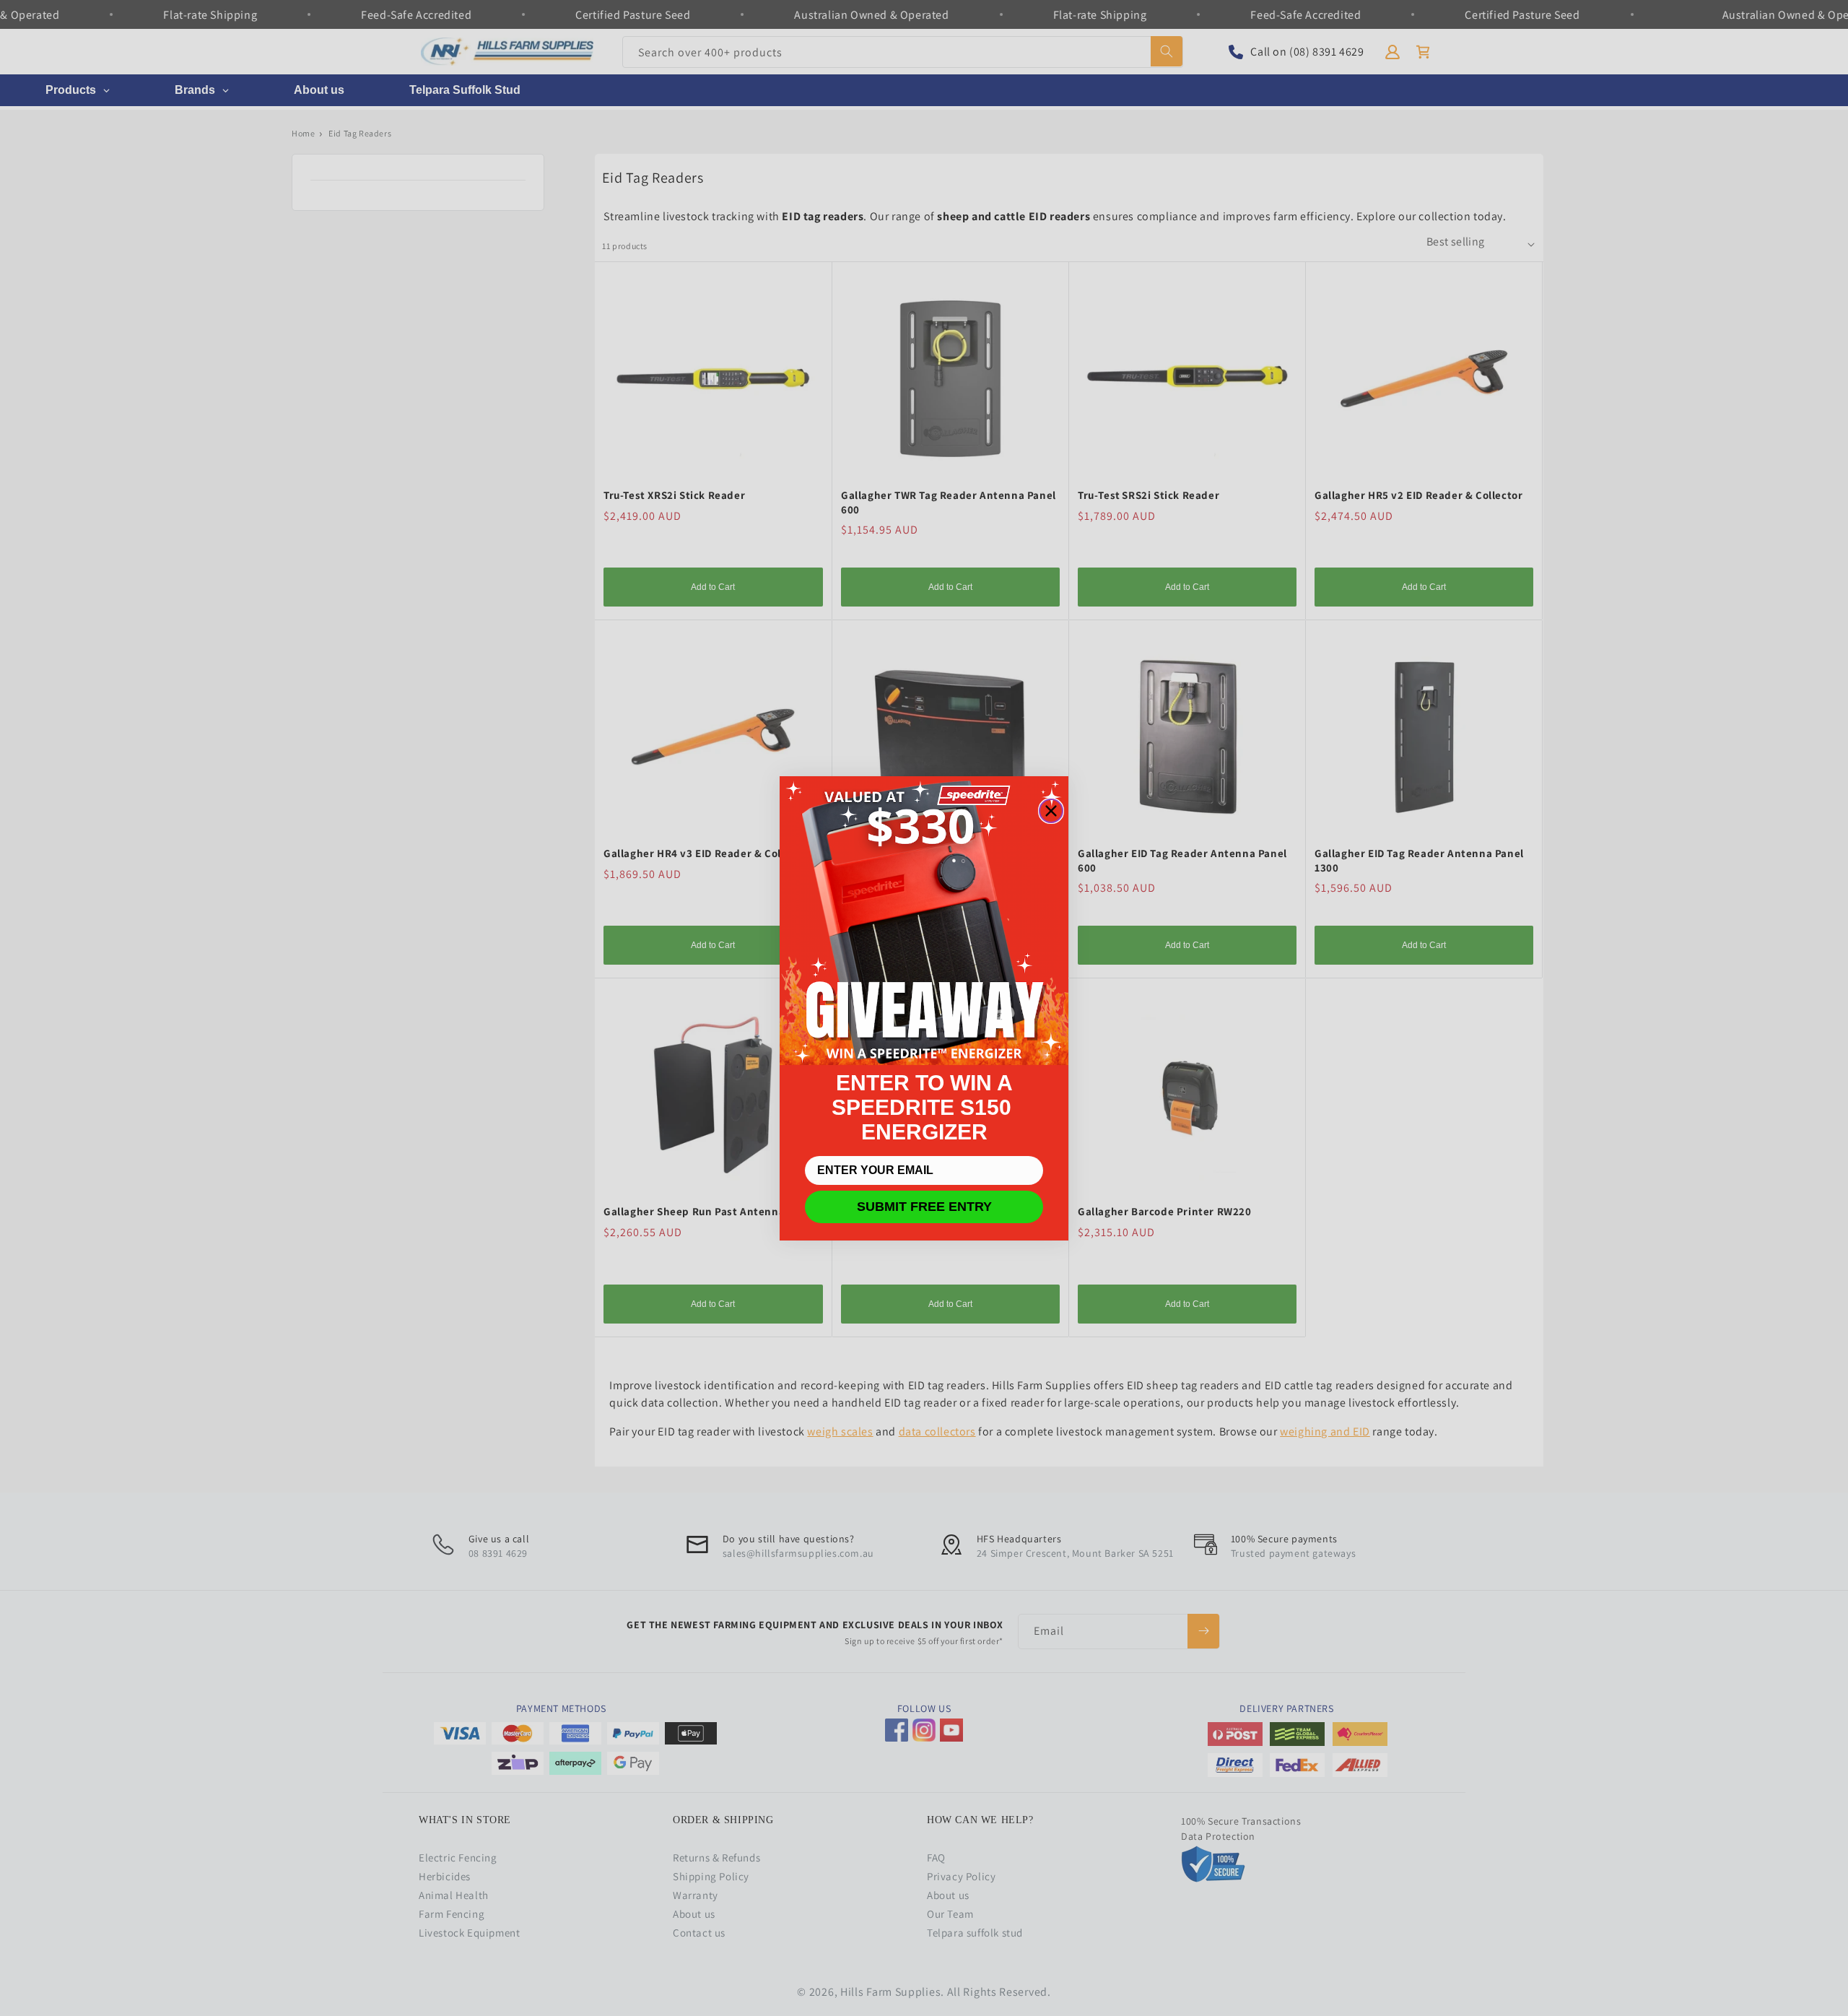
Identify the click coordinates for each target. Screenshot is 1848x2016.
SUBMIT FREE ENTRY (924, 1207)
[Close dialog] (1051, 811)
